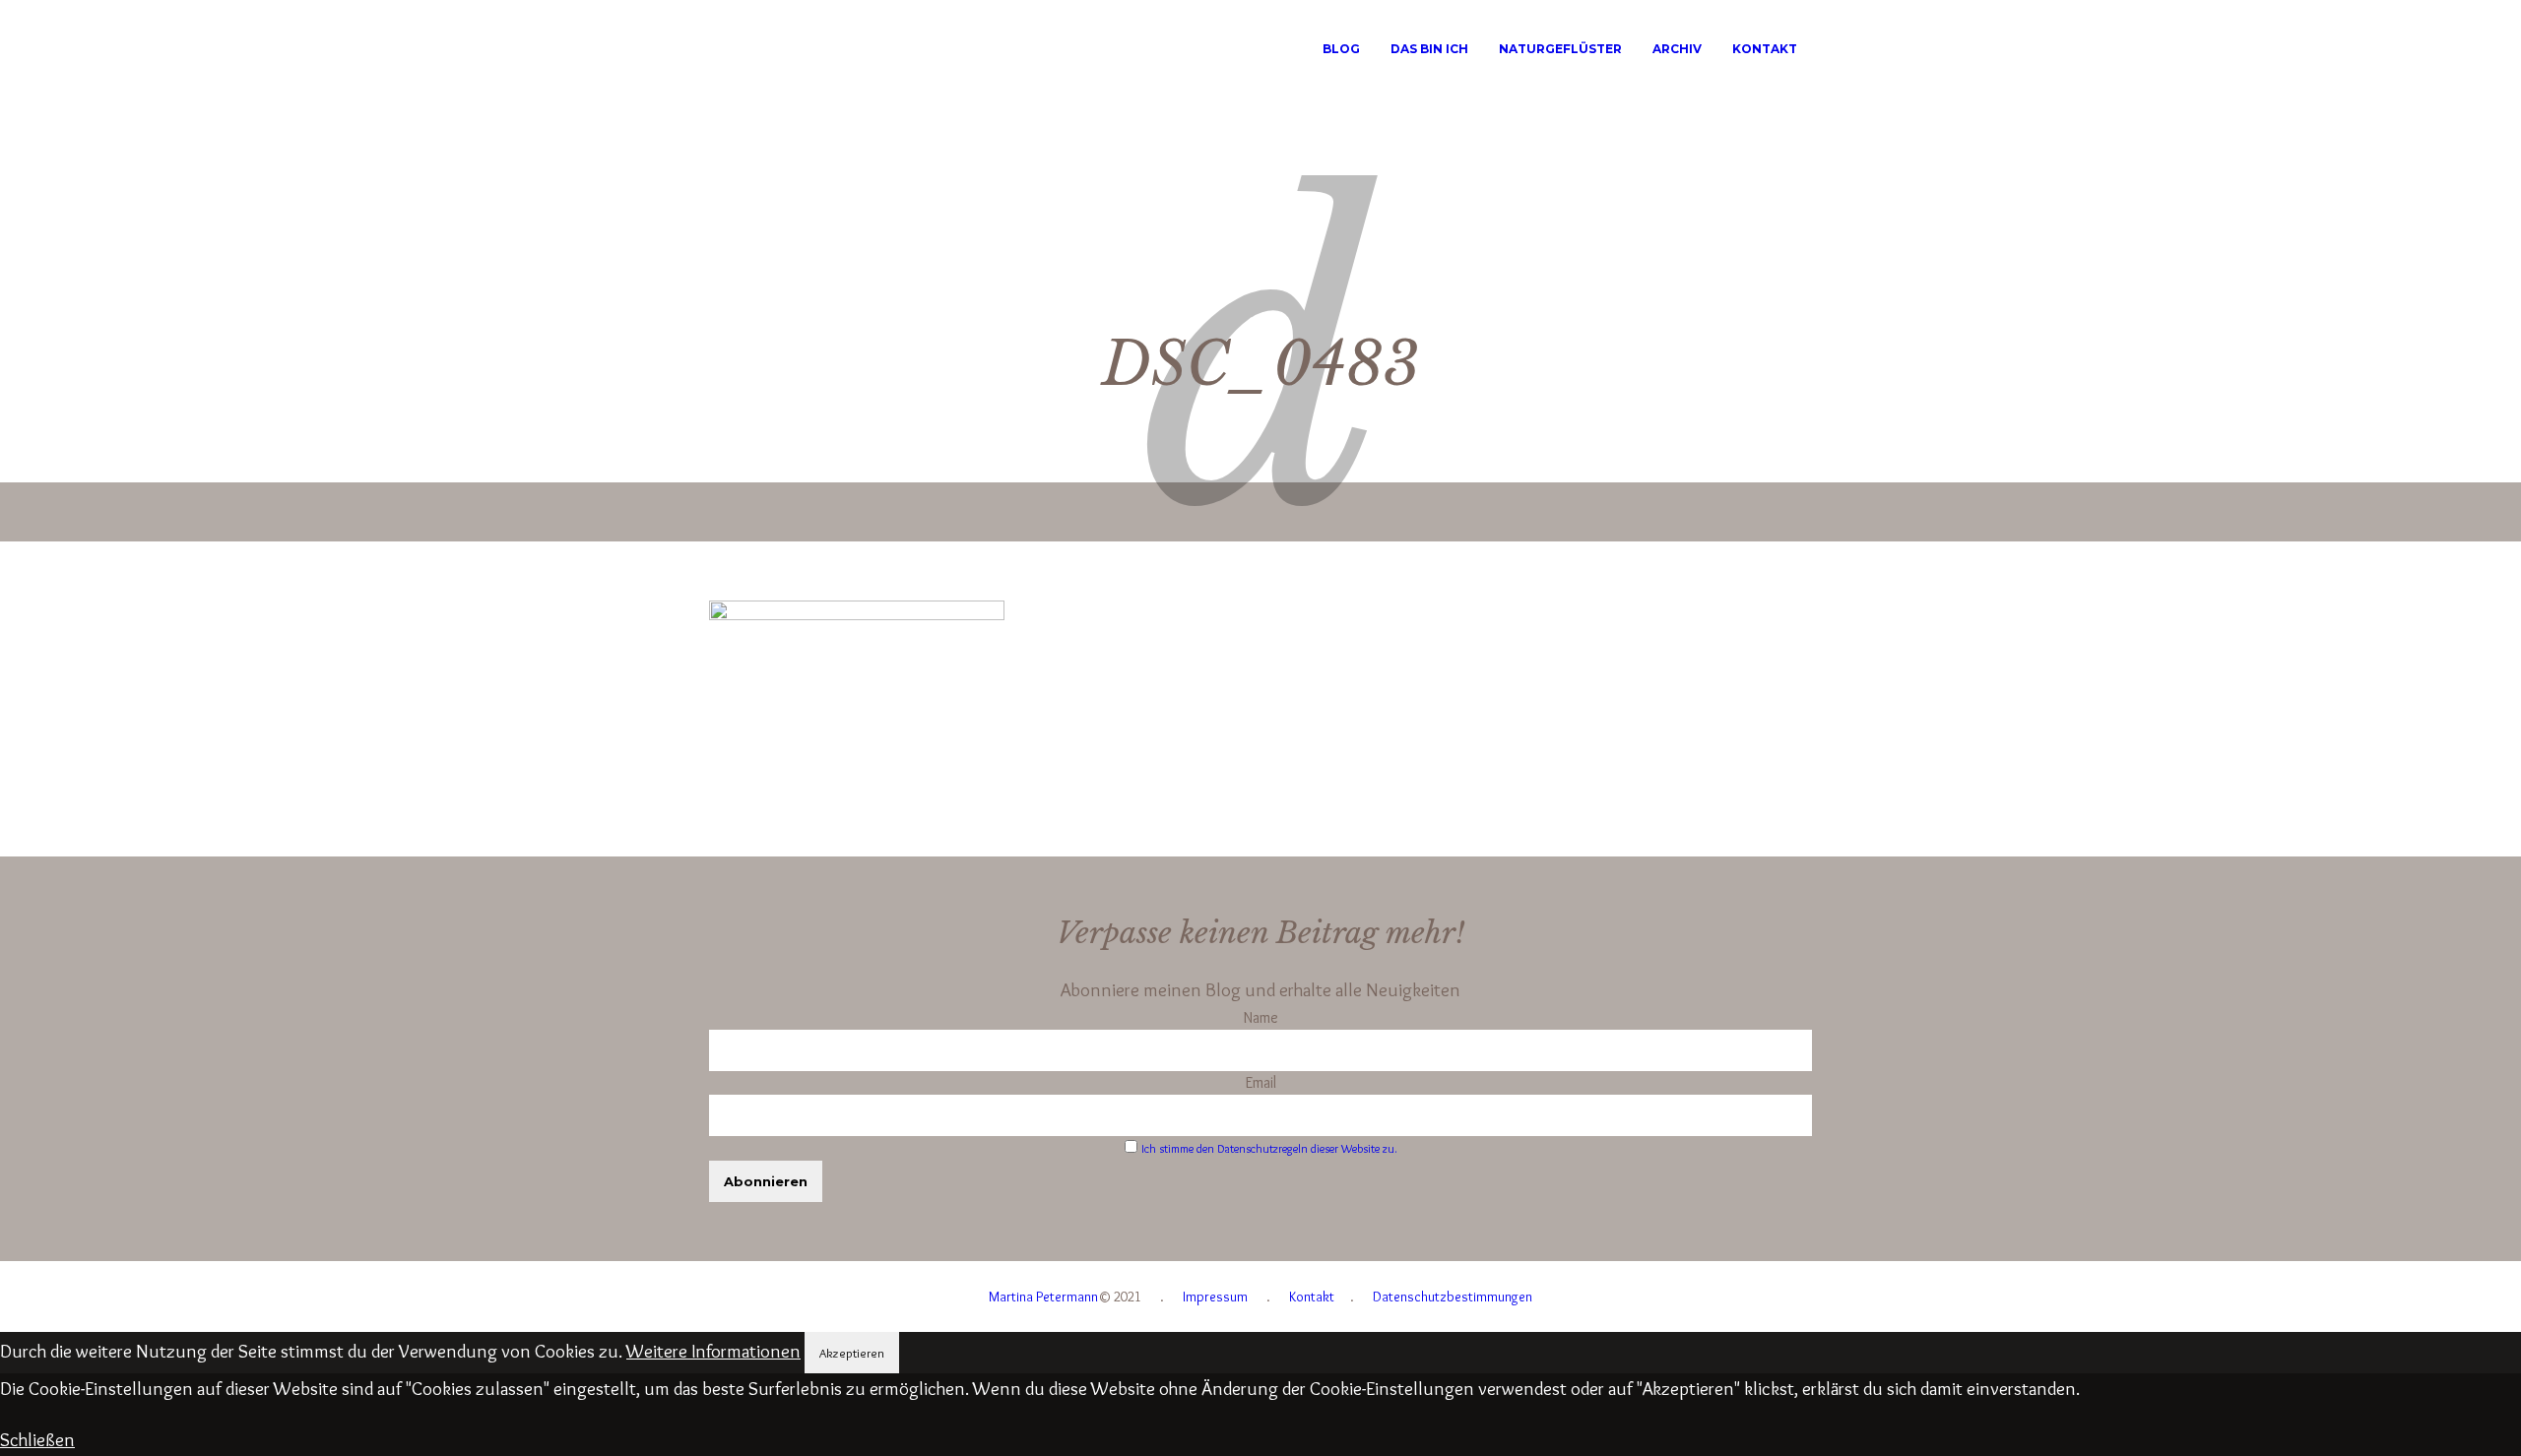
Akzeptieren (852, 1353)
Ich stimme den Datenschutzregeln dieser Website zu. (1269, 1148)
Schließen (37, 1440)
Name (1261, 1017)
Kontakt (1765, 49)
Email (1261, 1082)
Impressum (1215, 1297)
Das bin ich (1429, 49)
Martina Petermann (1043, 1297)
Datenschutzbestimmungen (1453, 1297)
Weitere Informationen (713, 1351)
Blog (1341, 49)
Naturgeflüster (1560, 49)
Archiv (1677, 49)
